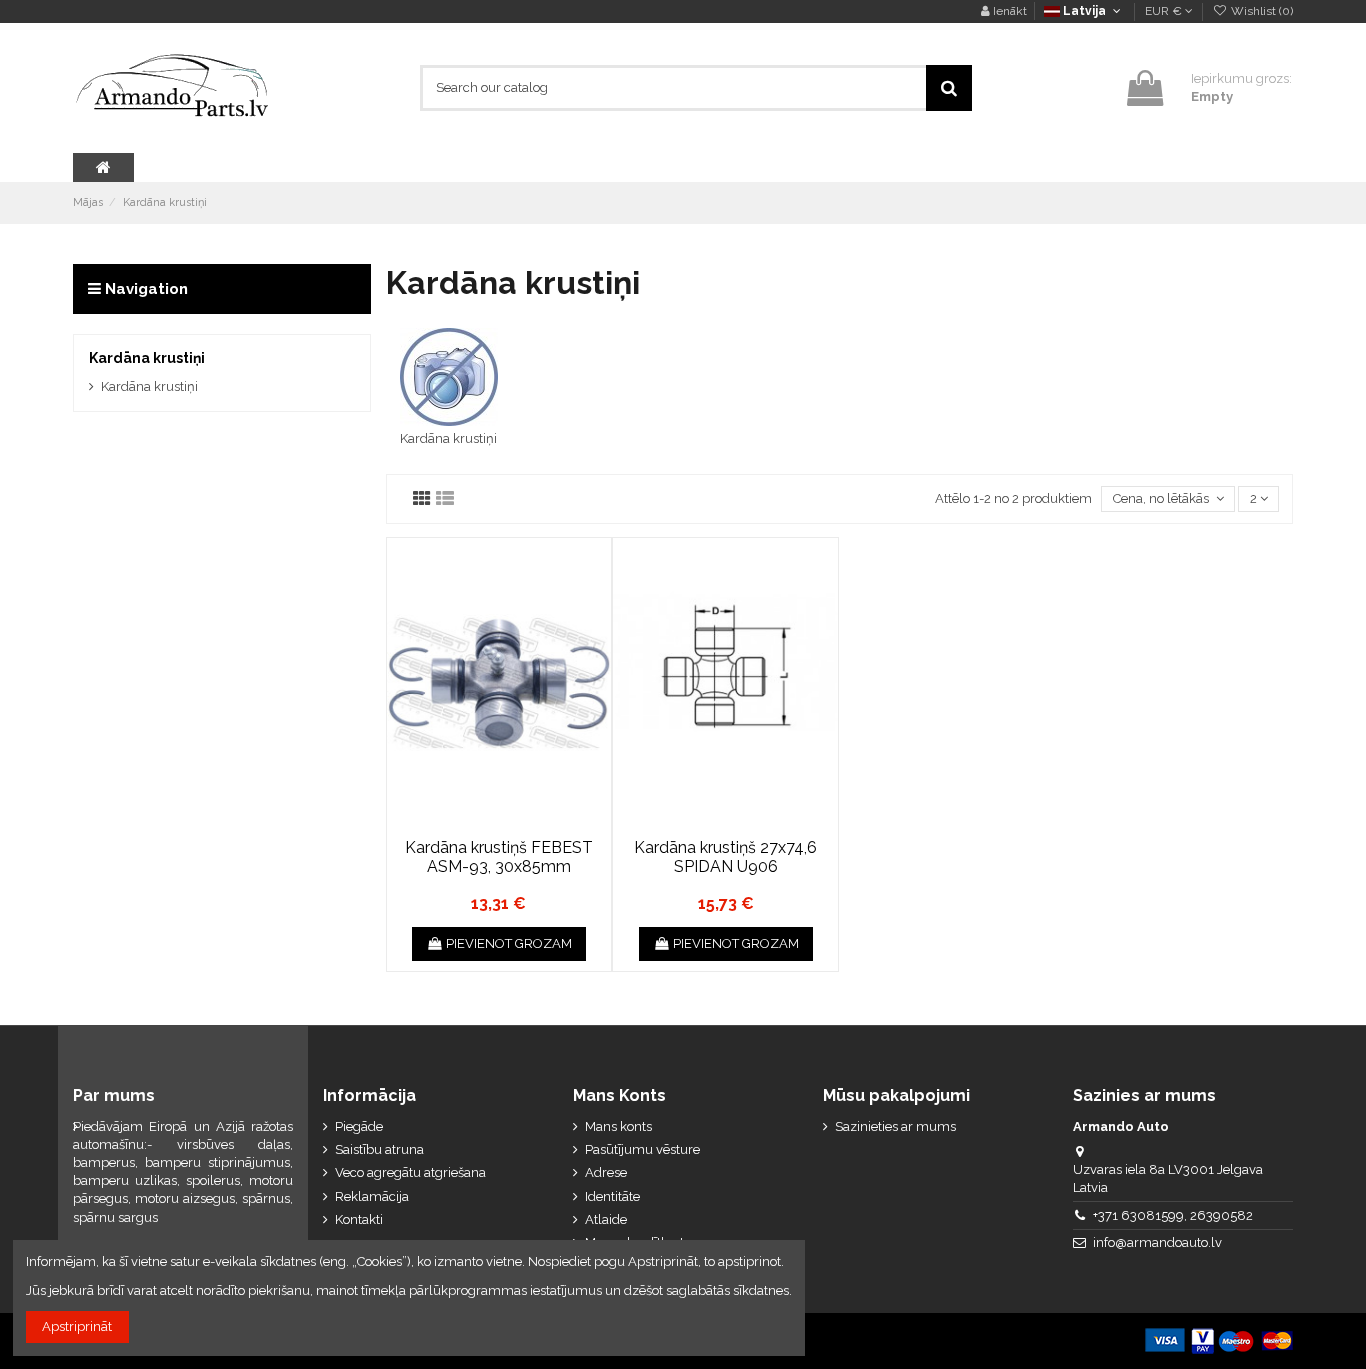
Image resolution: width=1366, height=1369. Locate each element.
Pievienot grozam (509, 943)
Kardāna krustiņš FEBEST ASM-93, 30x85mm (499, 857)
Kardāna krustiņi (448, 438)
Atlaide (606, 1219)
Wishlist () (1260, 11)
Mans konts (618, 1126)
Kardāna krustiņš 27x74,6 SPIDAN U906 (725, 857)
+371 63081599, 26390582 (1173, 1215)
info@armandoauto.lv (1157, 1242)
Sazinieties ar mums (895, 1126)
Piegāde (359, 1126)
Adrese (606, 1172)
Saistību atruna (379, 1149)
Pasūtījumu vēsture (642, 1149)
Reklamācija (372, 1196)
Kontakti (359, 1219)
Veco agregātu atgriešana (410, 1172)
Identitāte (612, 1196)
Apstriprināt (77, 1326)
